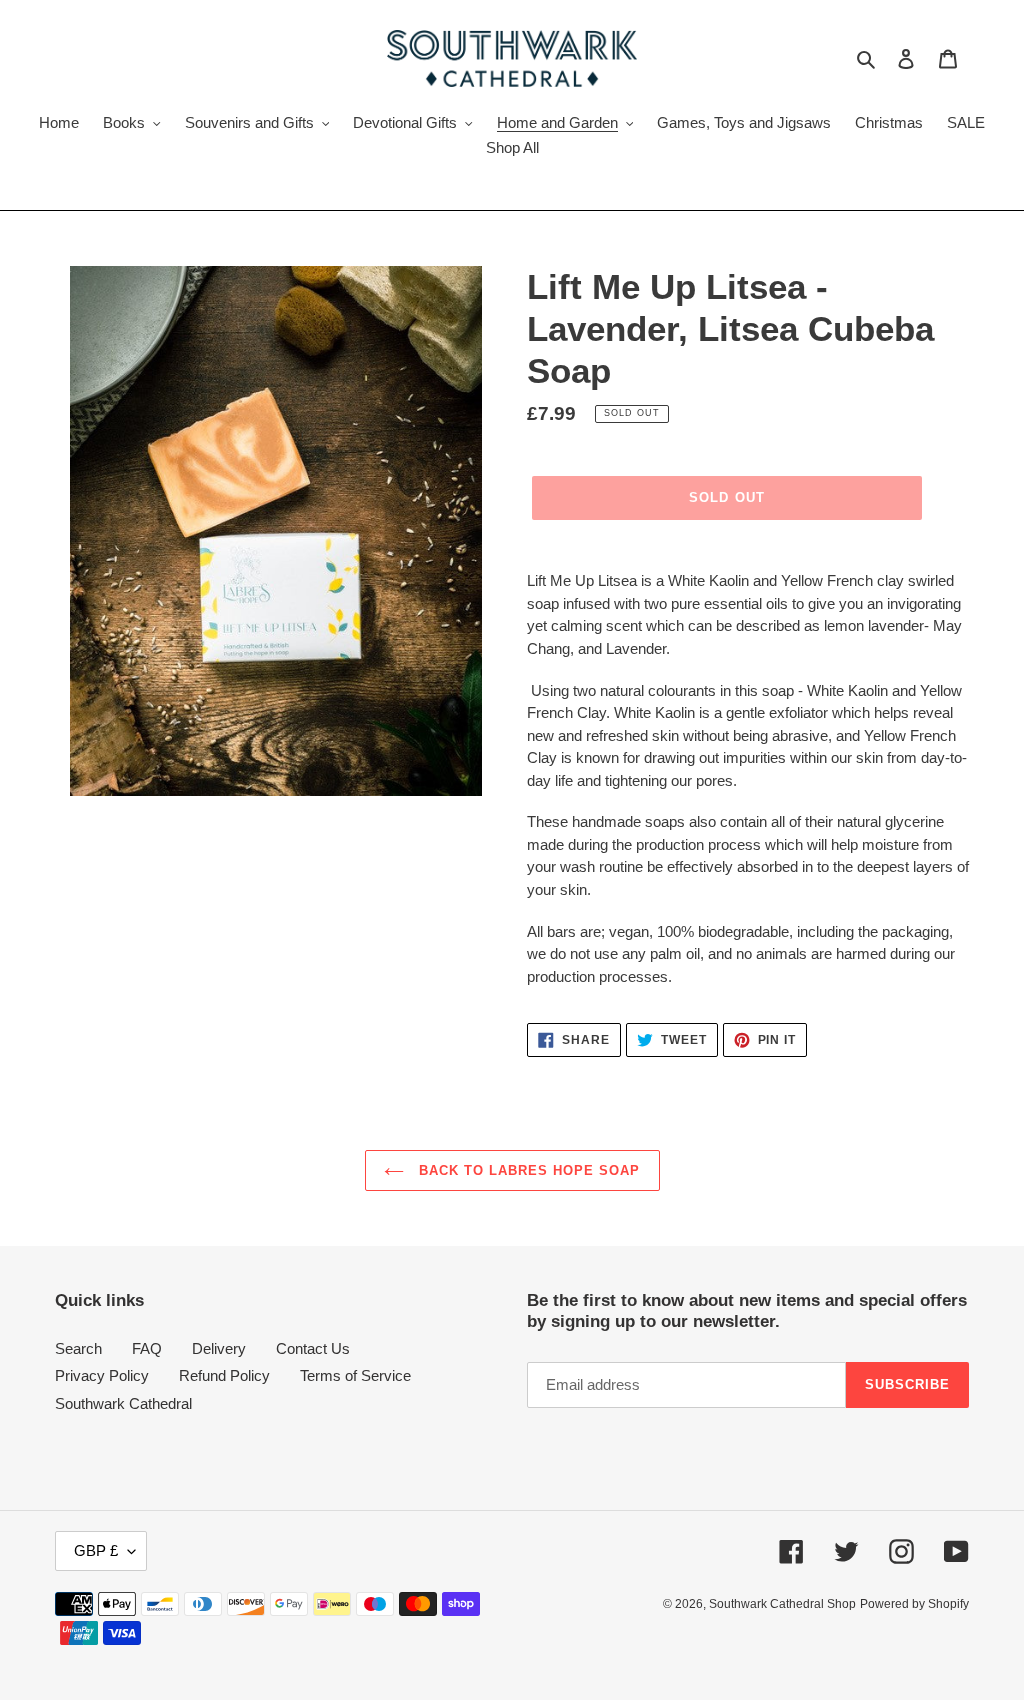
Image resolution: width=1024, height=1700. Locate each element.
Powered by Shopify (914, 1604)
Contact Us (313, 1348)
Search (78, 1348)
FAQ (147, 1348)
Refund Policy (224, 1375)
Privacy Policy (102, 1375)
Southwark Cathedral (123, 1403)
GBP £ (96, 1550)
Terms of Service (355, 1375)
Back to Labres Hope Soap (527, 1170)
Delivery (219, 1348)
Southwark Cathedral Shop (782, 1604)
